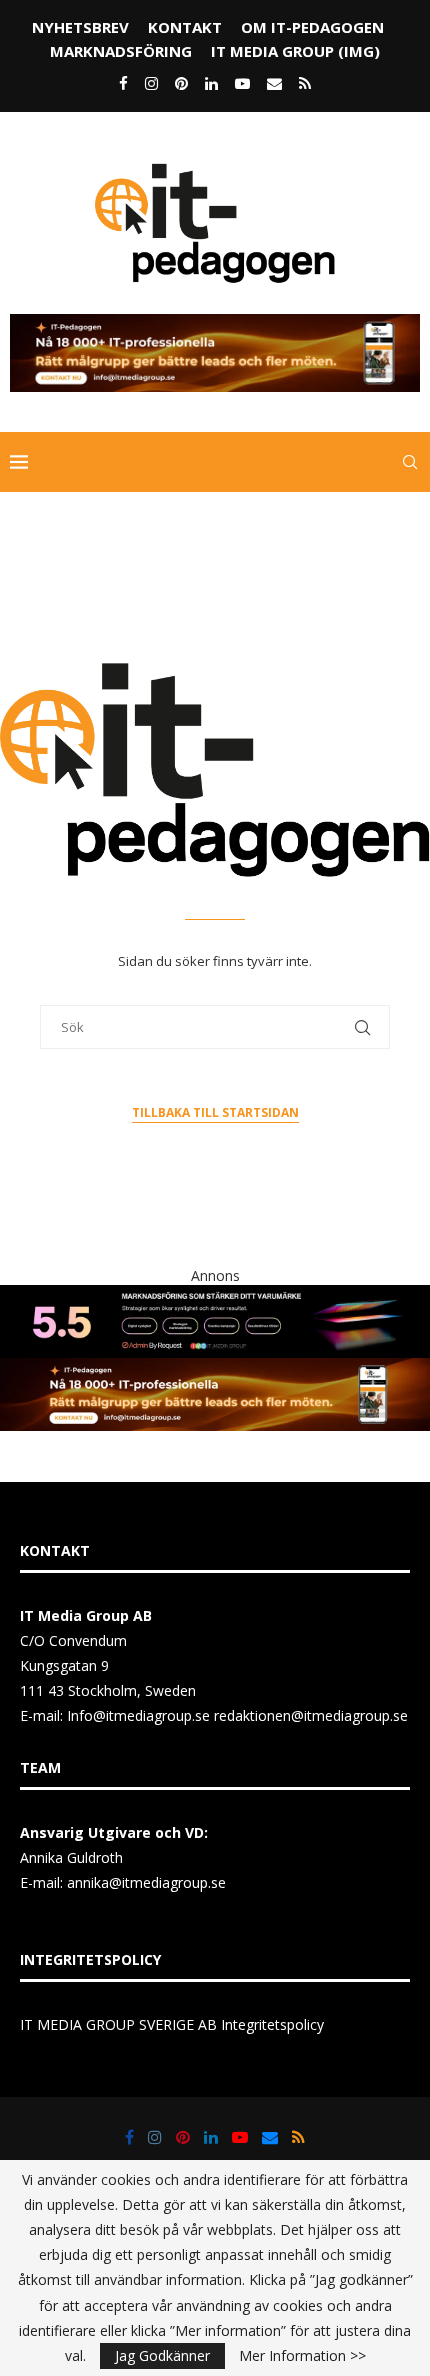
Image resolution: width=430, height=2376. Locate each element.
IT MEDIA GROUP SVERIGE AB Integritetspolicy (172, 2024)
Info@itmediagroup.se (138, 1715)
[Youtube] (242, 83)
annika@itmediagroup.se (146, 1882)
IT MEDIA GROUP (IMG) (295, 51)
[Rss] (305, 83)
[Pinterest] (181, 83)
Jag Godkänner (162, 2355)
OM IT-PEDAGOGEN (312, 27)
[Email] (274, 83)
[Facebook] (123, 83)
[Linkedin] (211, 83)
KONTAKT (185, 27)
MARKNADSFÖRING (121, 51)
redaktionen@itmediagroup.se (311, 1715)
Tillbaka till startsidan (215, 1112)
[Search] (410, 462)
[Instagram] (151, 83)
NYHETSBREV (80, 27)
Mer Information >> (302, 2356)
